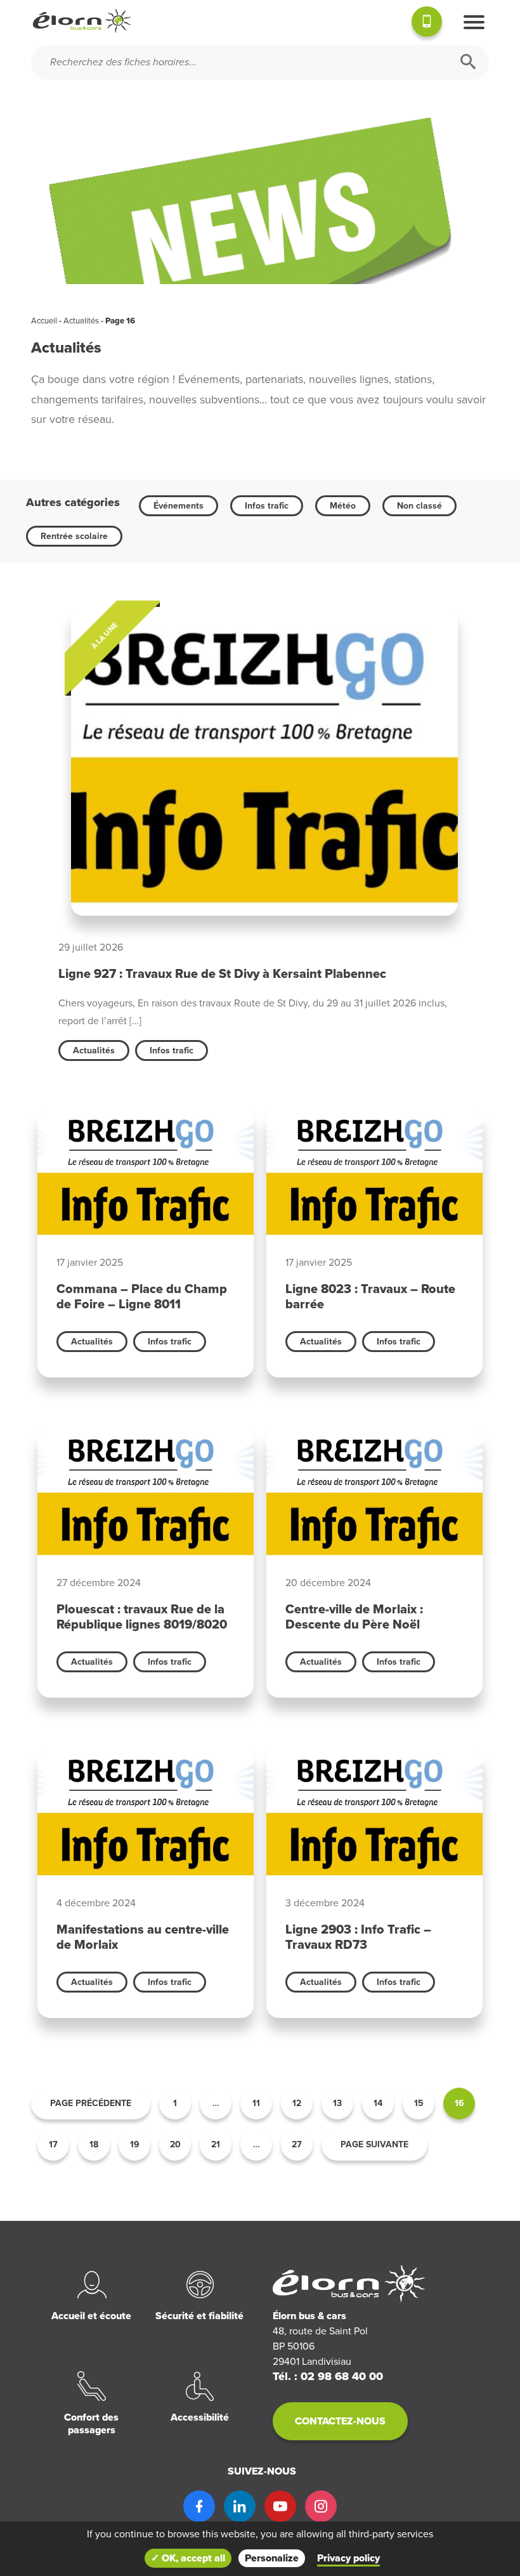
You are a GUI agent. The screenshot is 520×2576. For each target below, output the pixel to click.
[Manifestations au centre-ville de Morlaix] (146, 1815)
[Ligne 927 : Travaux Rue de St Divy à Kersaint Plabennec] (260, 768)
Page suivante (374, 2144)
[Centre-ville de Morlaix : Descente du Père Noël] (374, 1494)
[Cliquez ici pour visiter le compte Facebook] (199, 2506)
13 (337, 2103)
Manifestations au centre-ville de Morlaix (143, 1937)
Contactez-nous (340, 2421)
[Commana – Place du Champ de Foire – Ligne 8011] (146, 1174)
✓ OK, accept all (188, 2558)
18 (94, 2144)
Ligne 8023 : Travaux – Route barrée (370, 1297)
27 (297, 2144)
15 (419, 2103)
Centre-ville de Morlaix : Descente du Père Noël (354, 1617)
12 (297, 2103)
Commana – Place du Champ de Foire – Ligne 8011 (142, 1297)
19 (135, 2144)
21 (216, 2144)
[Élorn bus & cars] (82, 21)
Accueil (44, 321)
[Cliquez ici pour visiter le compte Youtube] (280, 2506)
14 (378, 2103)
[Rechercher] (468, 62)
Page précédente (91, 2103)
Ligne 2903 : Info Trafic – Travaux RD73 (358, 1937)
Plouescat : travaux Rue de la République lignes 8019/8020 (142, 1617)
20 (175, 2144)
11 (256, 2103)
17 (53, 2144)
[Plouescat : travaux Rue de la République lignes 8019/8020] (146, 1494)
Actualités (81, 321)
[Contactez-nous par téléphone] (427, 23)
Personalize (272, 2558)
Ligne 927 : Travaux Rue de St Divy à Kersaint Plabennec (222, 974)
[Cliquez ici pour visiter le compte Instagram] (321, 2506)
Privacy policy (348, 2558)
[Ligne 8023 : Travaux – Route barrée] (374, 1174)
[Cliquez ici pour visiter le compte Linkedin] (240, 2506)
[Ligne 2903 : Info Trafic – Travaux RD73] (374, 1815)
